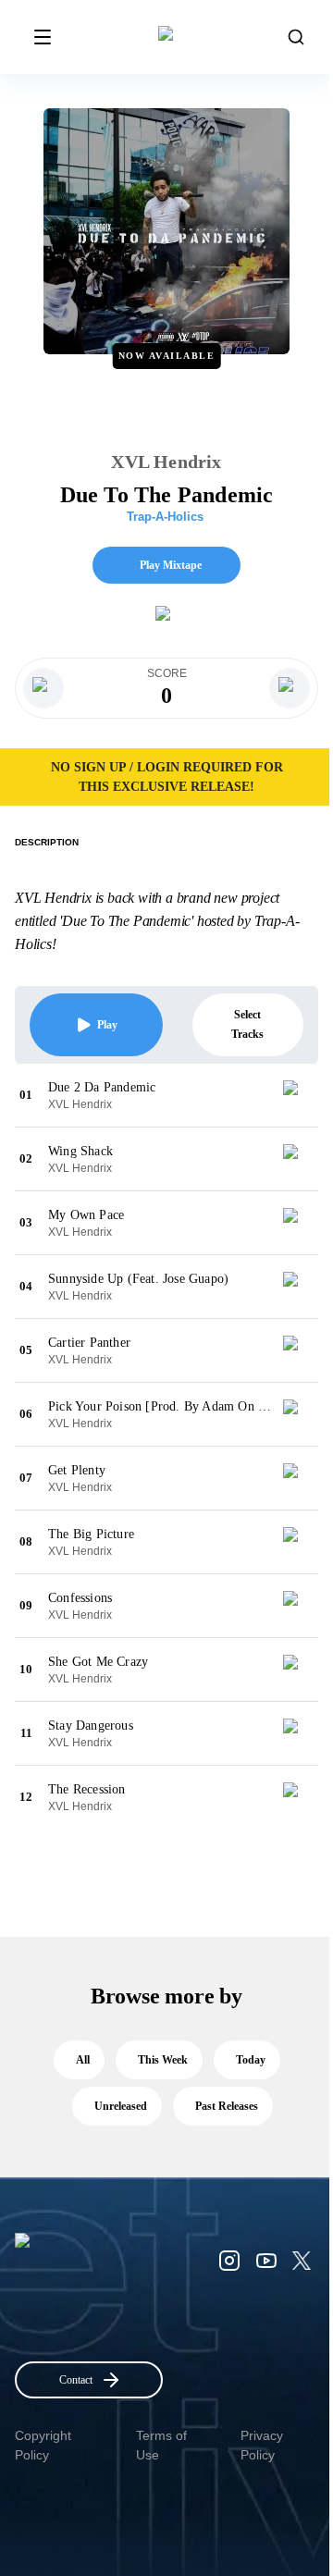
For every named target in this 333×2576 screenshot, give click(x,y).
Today (251, 2060)
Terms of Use (161, 2445)
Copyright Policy (43, 2445)
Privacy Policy (262, 2445)
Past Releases (227, 2106)
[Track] (298, 1095)
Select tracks (247, 1024)
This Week (163, 2060)
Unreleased (121, 2106)
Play (107, 1025)
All (83, 2060)
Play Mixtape (171, 565)
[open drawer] (43, 37)
